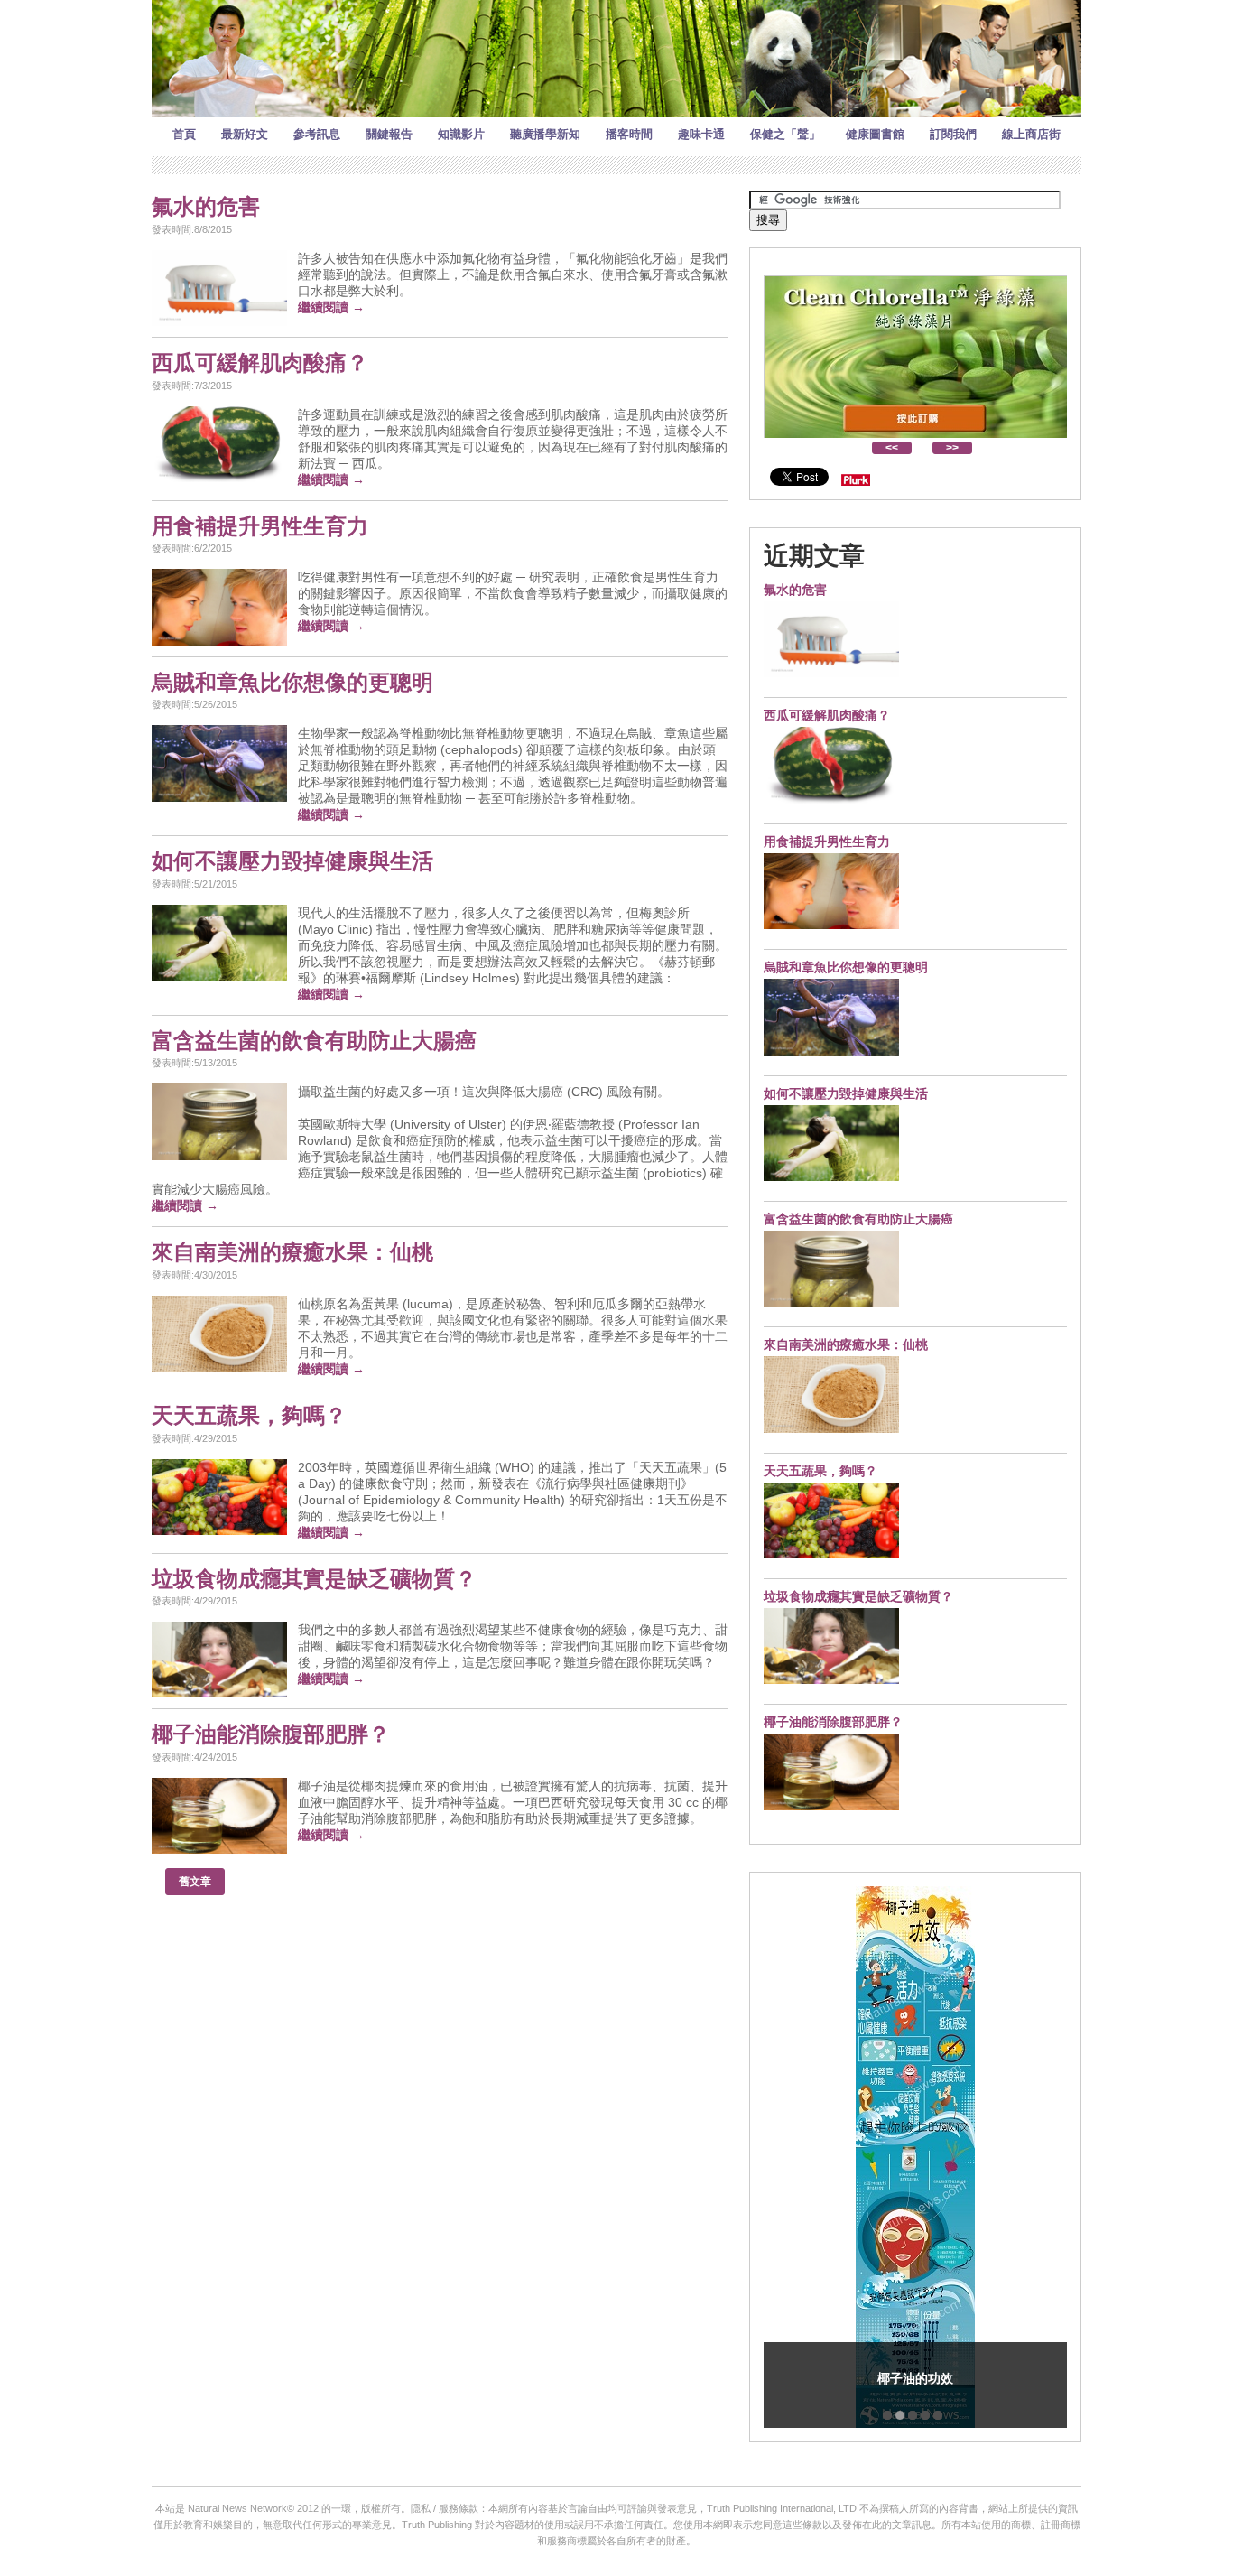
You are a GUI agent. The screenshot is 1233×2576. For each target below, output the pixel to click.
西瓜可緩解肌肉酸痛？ (260, 362)
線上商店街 (1031, 134)
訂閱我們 (953, 134)
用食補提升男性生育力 (260, 525)
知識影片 (461, 134)
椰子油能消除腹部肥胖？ (271, 1733)
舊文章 (195, 1882)
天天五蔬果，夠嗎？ (249, 1414)
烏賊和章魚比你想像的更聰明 (292, 681)
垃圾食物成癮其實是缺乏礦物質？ (314, 1578)
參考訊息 (317, 134)
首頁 (184, 134)
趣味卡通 (701, 134)
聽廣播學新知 (545, 134)
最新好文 (245, 134)
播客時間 (629, 134)
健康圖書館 (875, 134)
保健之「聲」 (785, 134)
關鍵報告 (389, 134)
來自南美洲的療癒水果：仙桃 (292, 1251)
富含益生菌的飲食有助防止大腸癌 (314, 1040)
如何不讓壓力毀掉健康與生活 (292, 860)
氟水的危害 (206, 205)
